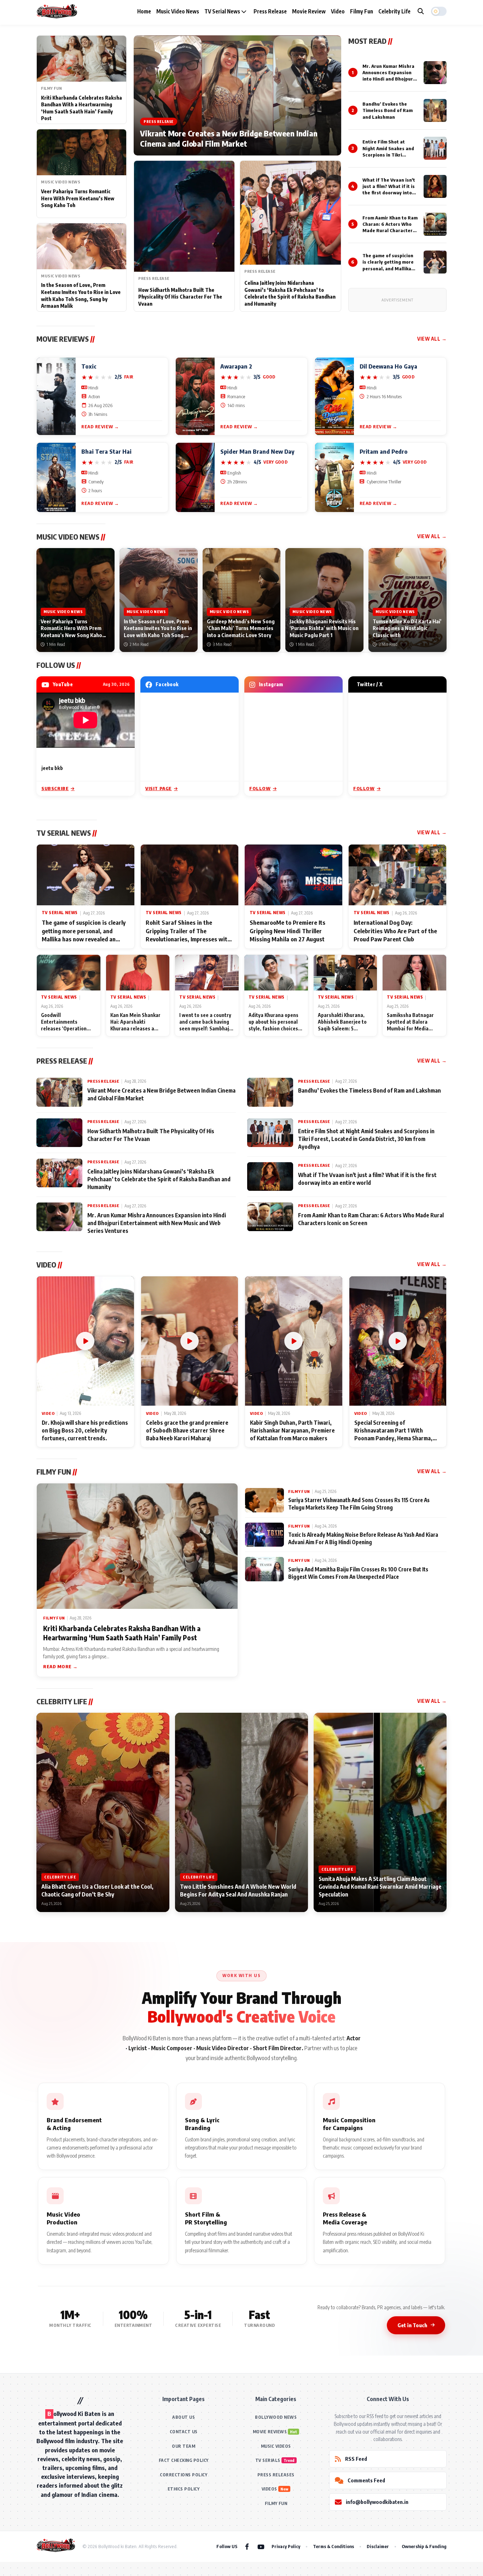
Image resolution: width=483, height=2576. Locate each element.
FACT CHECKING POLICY (184, 2460)
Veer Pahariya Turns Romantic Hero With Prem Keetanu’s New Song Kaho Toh (78, 198)
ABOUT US (184, 2417)
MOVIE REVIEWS (270, 2432)
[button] (439, 11)
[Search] (421, 11)
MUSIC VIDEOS (276, 2446)
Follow (260, 788)
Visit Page (159, 788)
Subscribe (55, 788)
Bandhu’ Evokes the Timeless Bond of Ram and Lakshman (388, 110)
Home (144, 11)
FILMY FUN (276, 2503)
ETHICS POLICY (184, 2489)
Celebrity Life (394, 11)
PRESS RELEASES (276, 2475)
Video (338, 11)
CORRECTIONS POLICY (184, 2475)
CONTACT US (184, 2432)
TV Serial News (223, 11)
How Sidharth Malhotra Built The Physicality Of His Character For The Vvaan (180, 297)
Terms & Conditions (333, 2546)
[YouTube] (261, 2546)
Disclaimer (378, 2546)
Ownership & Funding (424, 2546)
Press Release (270, 11)
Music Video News (178, 11)
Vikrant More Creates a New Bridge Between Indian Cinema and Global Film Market (229, 139)
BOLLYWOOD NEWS (276, 2417)
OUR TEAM (184, 2446)
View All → (432, 339)
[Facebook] (247, 2546)
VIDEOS (269, 2489)
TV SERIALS (268, 2460)
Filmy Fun (362, 11)
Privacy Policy (286, 2546)
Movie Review (309, 11)
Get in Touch (412, 2325)
